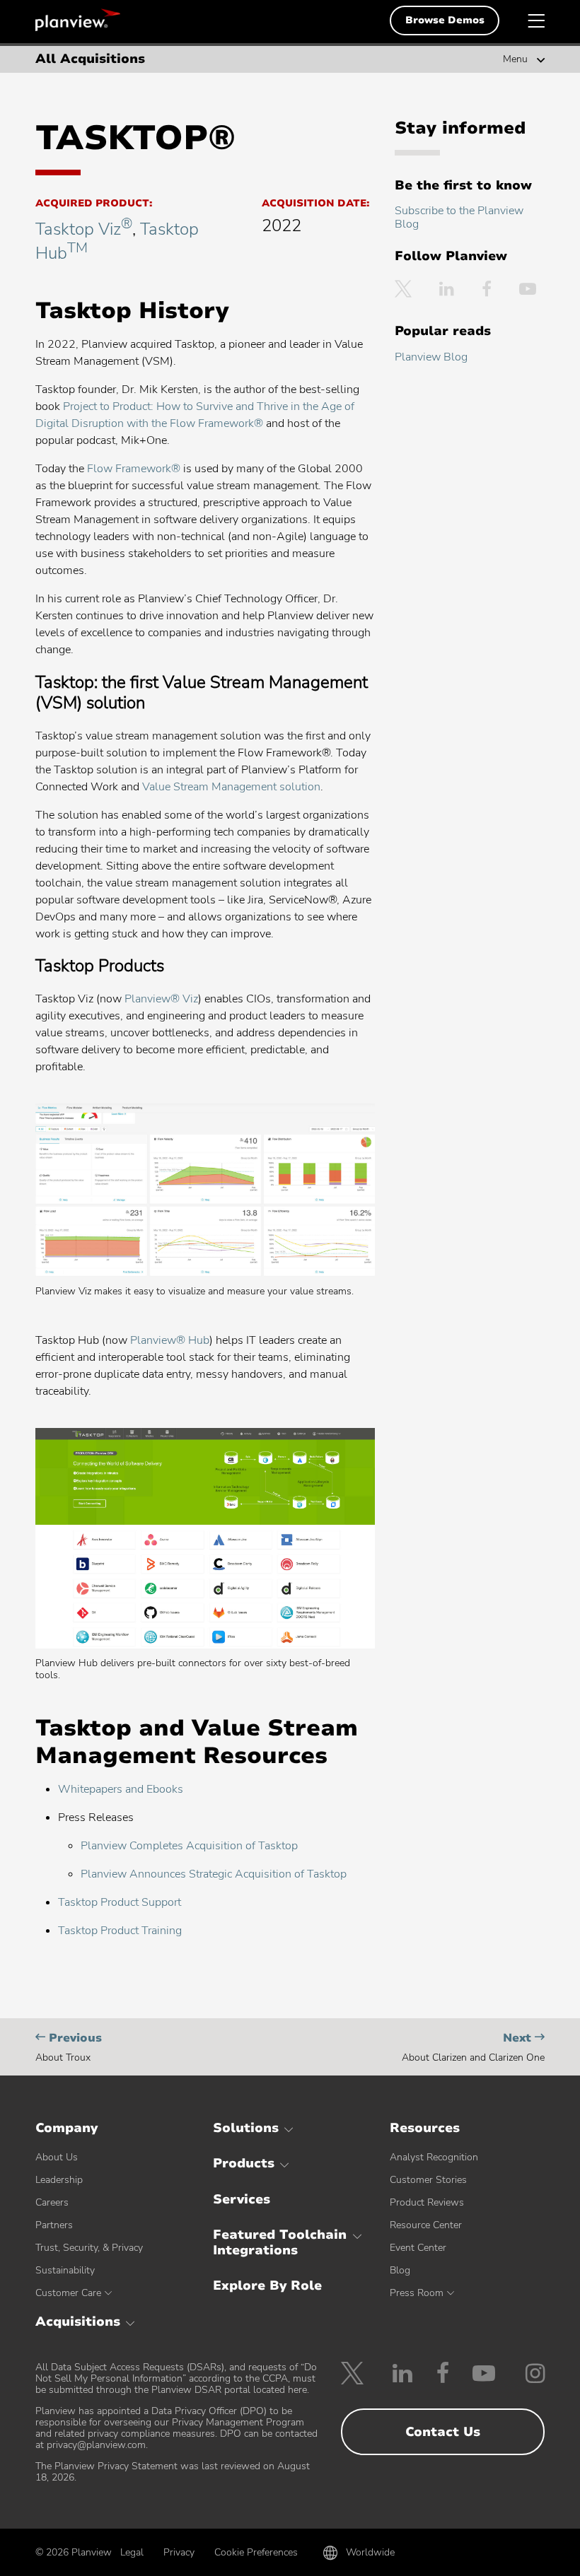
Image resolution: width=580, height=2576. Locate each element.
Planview (78, 20)
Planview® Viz (161, 999)
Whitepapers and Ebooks (121, 1789)
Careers (52, 2202)
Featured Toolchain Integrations (280, 2242)
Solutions (246, 2128)
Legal (132, 2552)
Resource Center (426, 2225)
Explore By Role (267, 2285)
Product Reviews (427, 2202)
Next (473, 2047)
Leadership (59, 2180)
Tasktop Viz (84, 229)
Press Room (417, 2293)
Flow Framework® (134, 469)
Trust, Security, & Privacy (89, 2248)
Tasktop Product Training (120, 1931)
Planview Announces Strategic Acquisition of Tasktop (214, 1874)
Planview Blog (431, 357)
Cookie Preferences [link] (256, 2552)
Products (244, 2163)
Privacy (179, 2552)
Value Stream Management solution (231, 787)
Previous (69, 2047)
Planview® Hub (170, 1340)
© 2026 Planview (74, 2553)
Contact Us (443, 2432)
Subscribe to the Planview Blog (459, 217)
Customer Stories (428, 2180)
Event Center (418, 2248)
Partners (54, 2225)
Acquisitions (78, 2322)
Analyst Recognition (434, 2157)
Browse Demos (445, 20)
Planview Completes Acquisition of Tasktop (189, 1846)
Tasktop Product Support (120, 1902)
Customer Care (68, 2293)
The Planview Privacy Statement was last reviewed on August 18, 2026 (173, 2472)
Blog (400, 2270)
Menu (515, 59)
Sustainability (65, 2270)
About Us (57, 2157)
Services (242, 2199)
